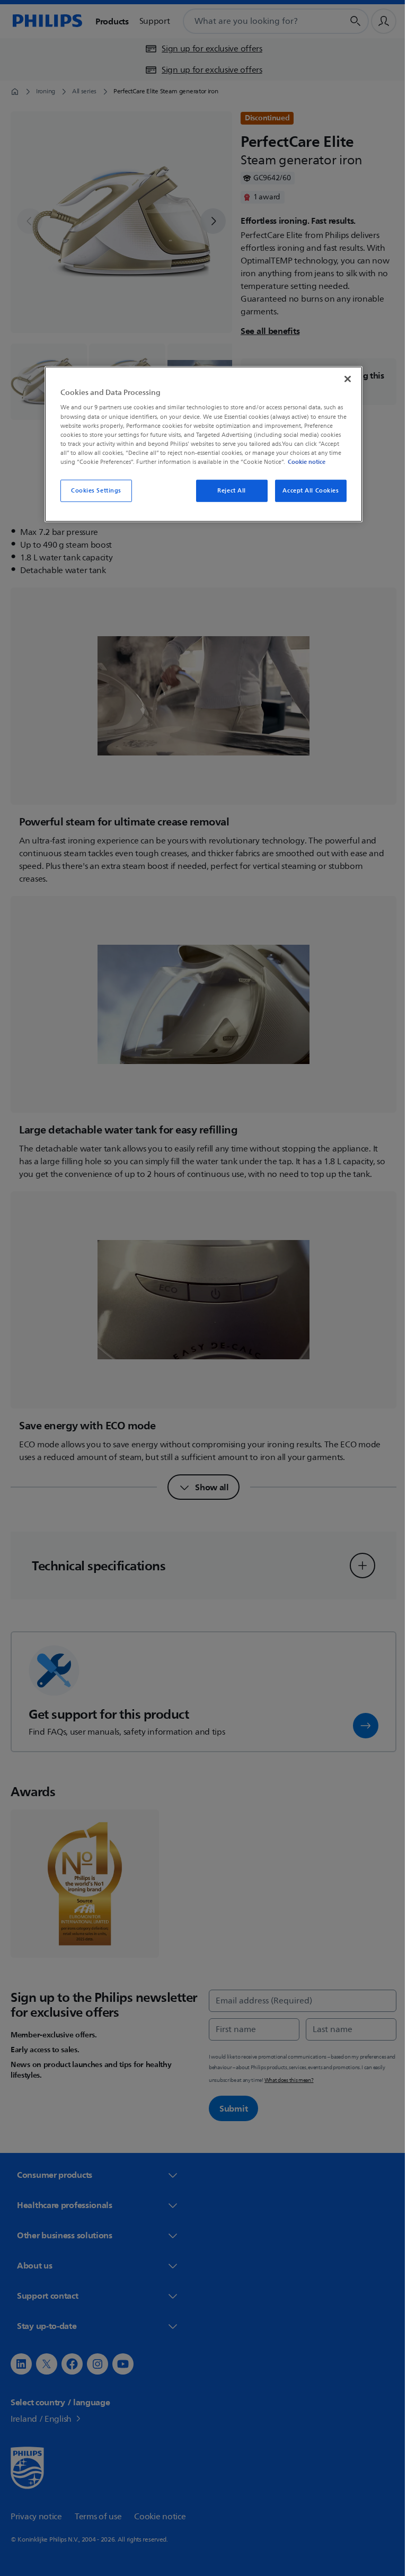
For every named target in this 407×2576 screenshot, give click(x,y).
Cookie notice (303, 462)
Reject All (228, 491)
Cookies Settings (92, 491)
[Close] (344, 379)
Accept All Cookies (307, 491)
